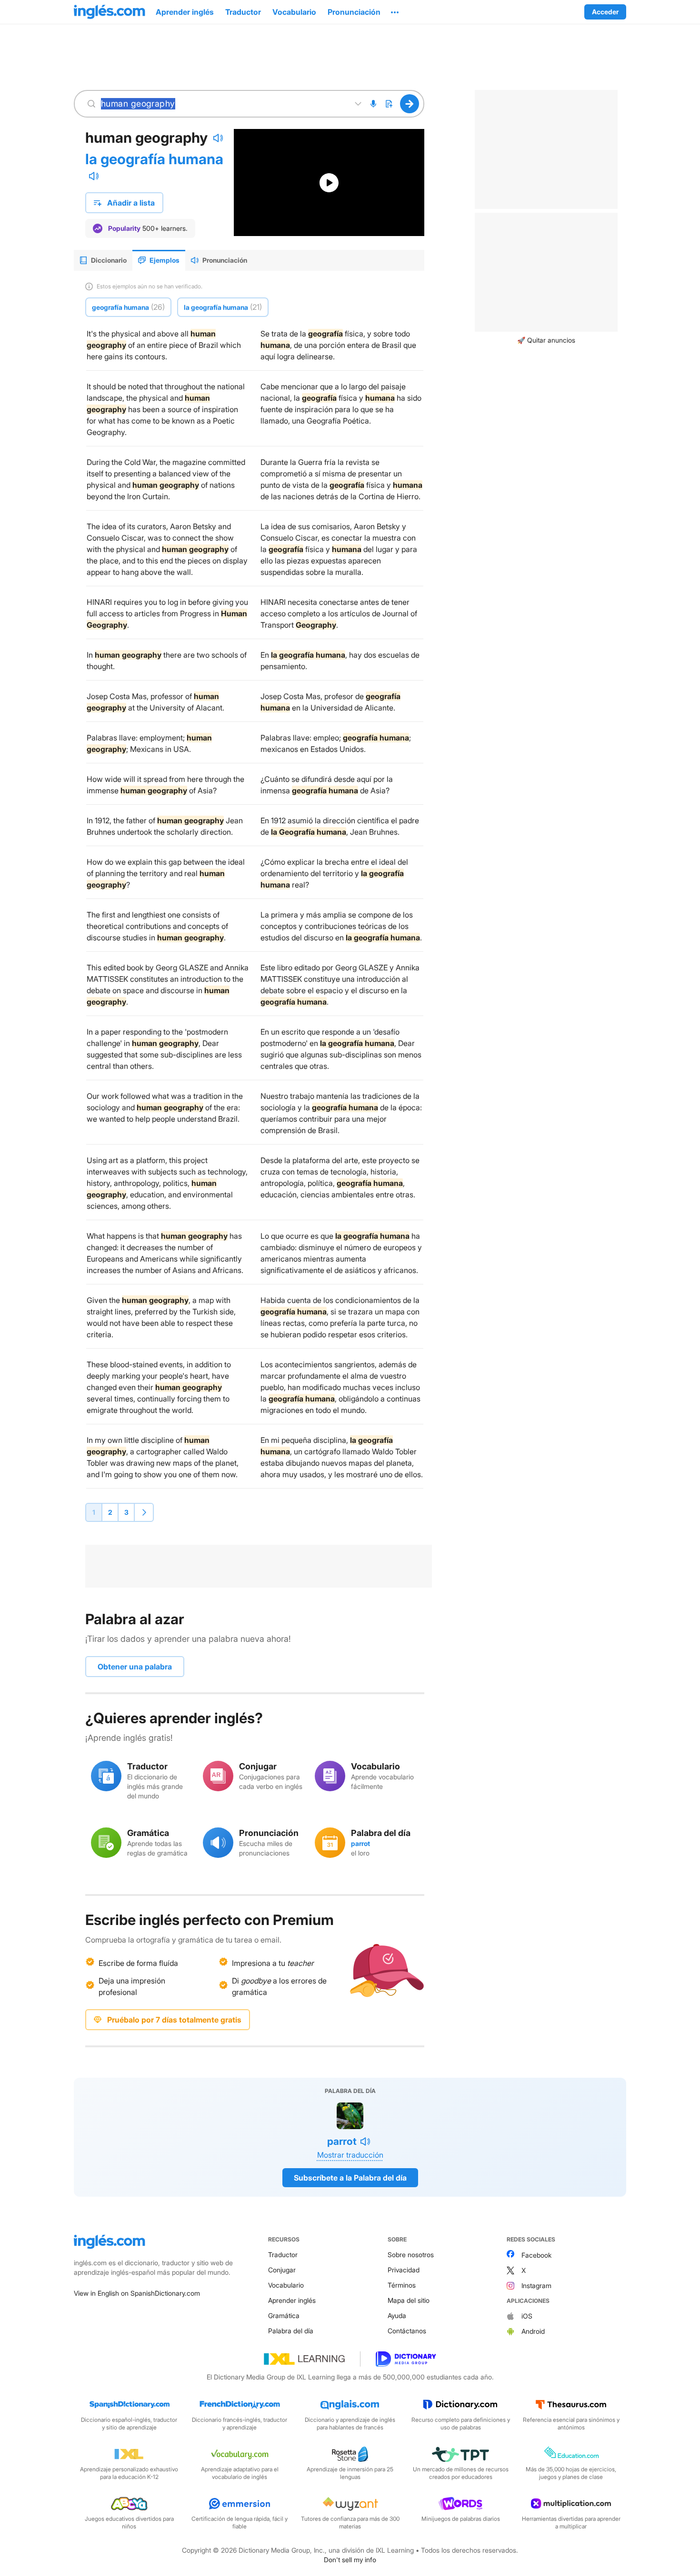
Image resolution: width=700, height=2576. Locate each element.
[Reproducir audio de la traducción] (94, 176)
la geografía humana (154, 159)
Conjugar (282, 2270)
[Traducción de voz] (373, 104)
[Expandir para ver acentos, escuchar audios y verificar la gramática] (358, 104)
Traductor (283, 2255)
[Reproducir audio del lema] (218, 138)
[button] (395, 12)
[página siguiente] (144, 1512)
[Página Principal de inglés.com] (110, 12)
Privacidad (404, 2270)
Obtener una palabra (135, 1667)
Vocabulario (286, 2285)
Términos (402, 2285)
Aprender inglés (292, 2300)
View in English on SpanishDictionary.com (137, 2293)
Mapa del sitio (409, 2300)
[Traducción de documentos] (389, 104)
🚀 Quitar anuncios (546, 340)
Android (533, 2331)
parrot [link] (360, 1843)
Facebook (536, 2255)
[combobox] (223, 104)
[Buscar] (410, 104)
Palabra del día (291, 2331)
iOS (527, 2316)
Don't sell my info (350, 2560)
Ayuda (397, 2315)
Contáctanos (407, 2331)
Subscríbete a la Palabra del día (350, 2178)
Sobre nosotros (411, 2255)
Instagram (536, 2285)
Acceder (605, 12)
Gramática (284, 2315)
